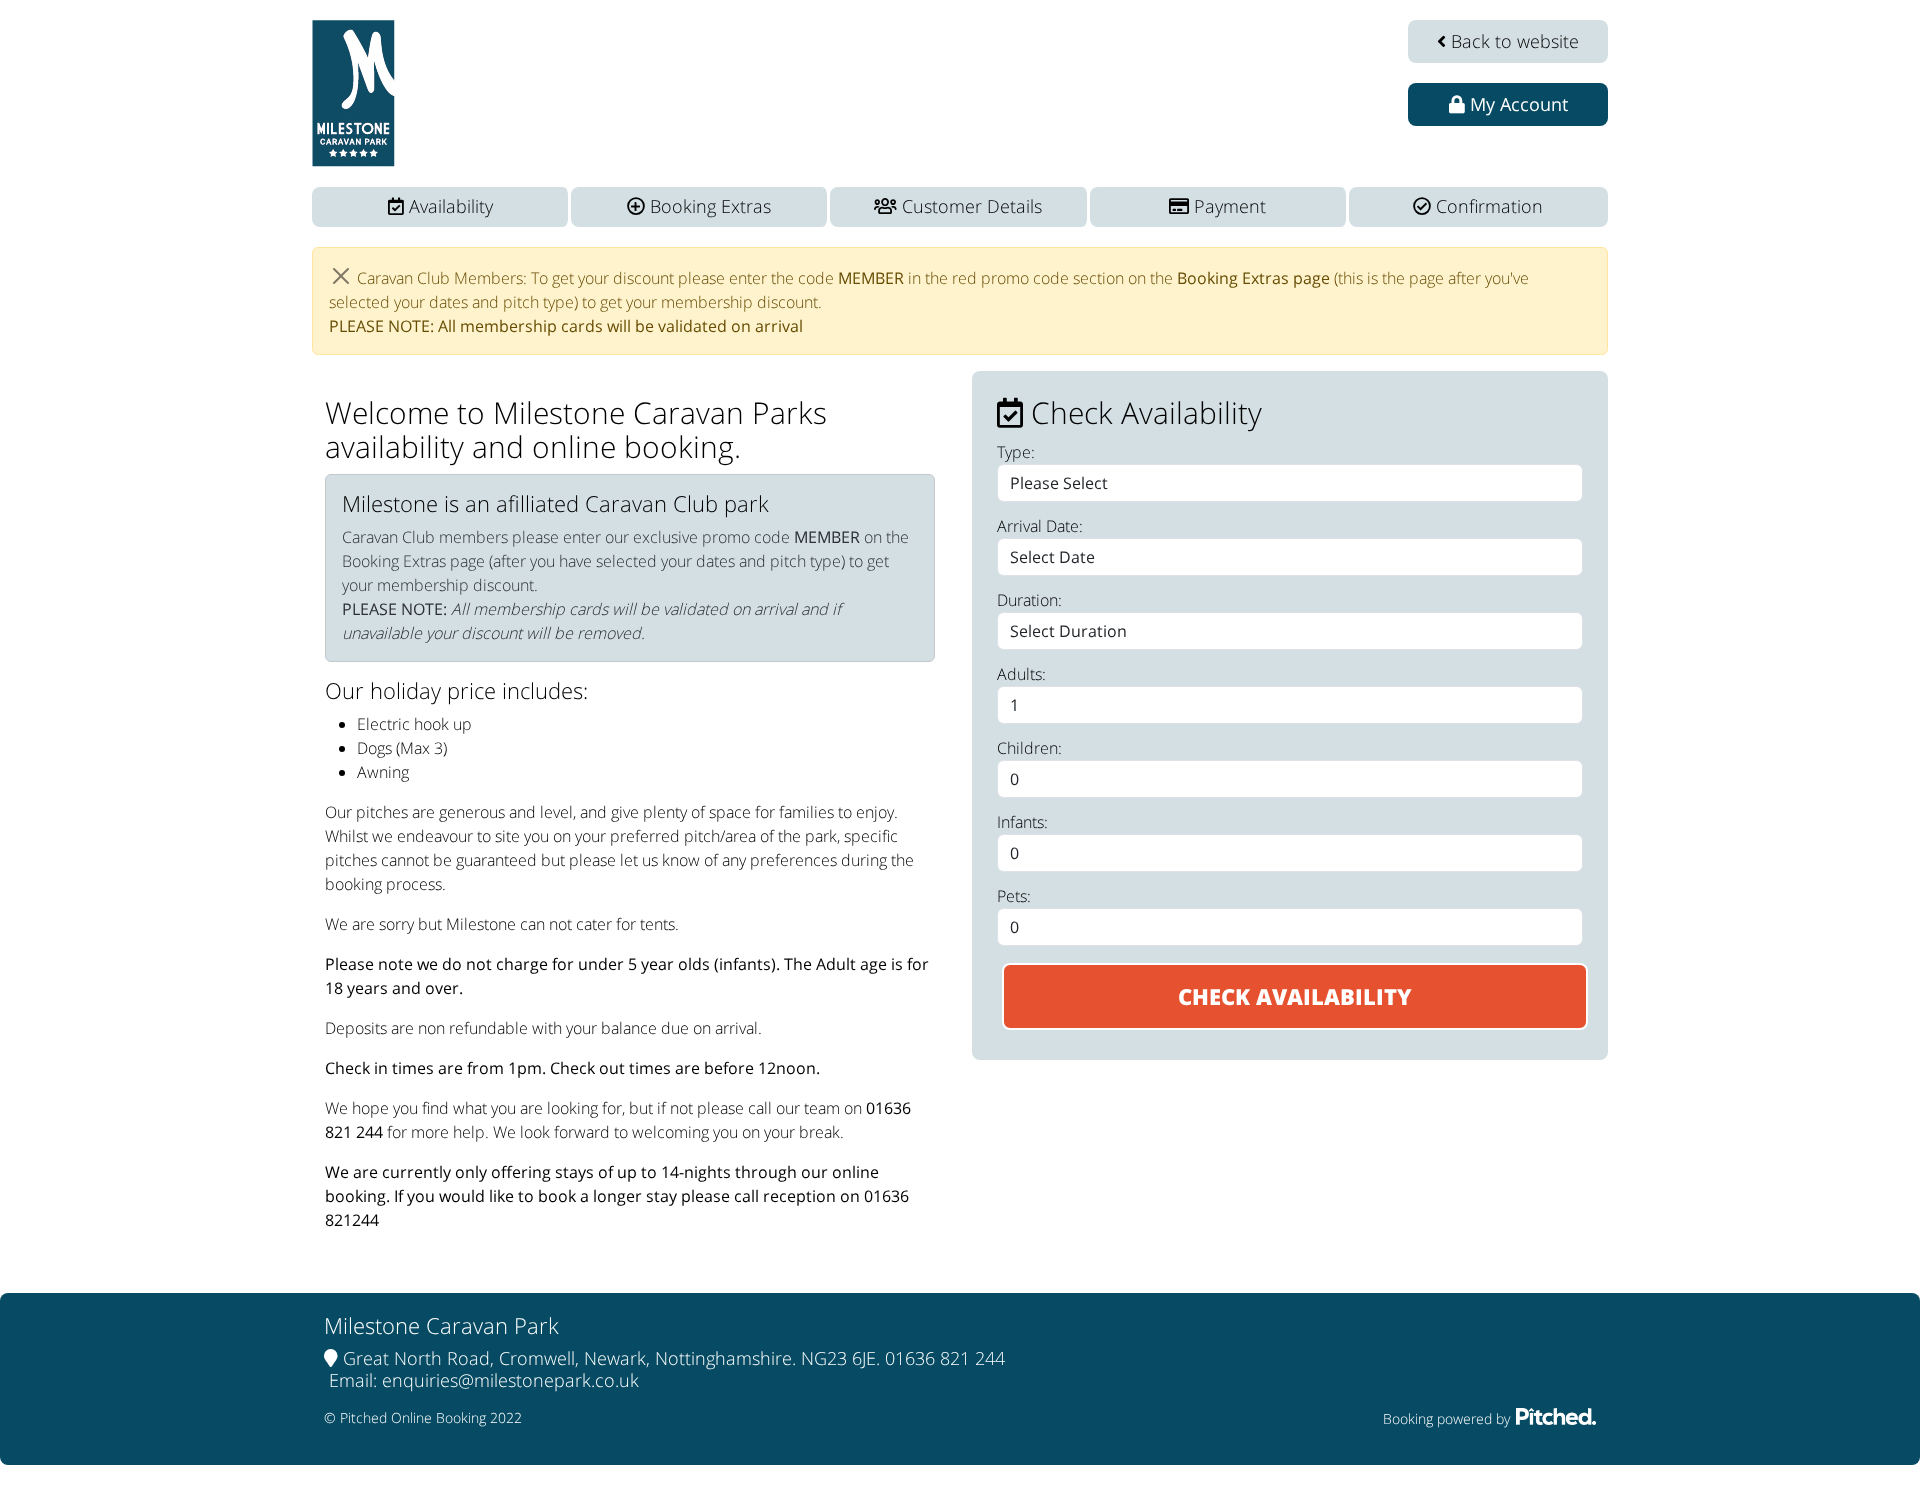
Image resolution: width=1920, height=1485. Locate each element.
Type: (1016, 452)
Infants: (1022, 822)
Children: (1029, 748)
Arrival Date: (1040, 526)
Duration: (1029, 600)
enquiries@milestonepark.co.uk (510, 1380)
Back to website (1512, 41)
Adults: (1021, 674)
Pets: (1014, 896)
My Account (1516, 104)
